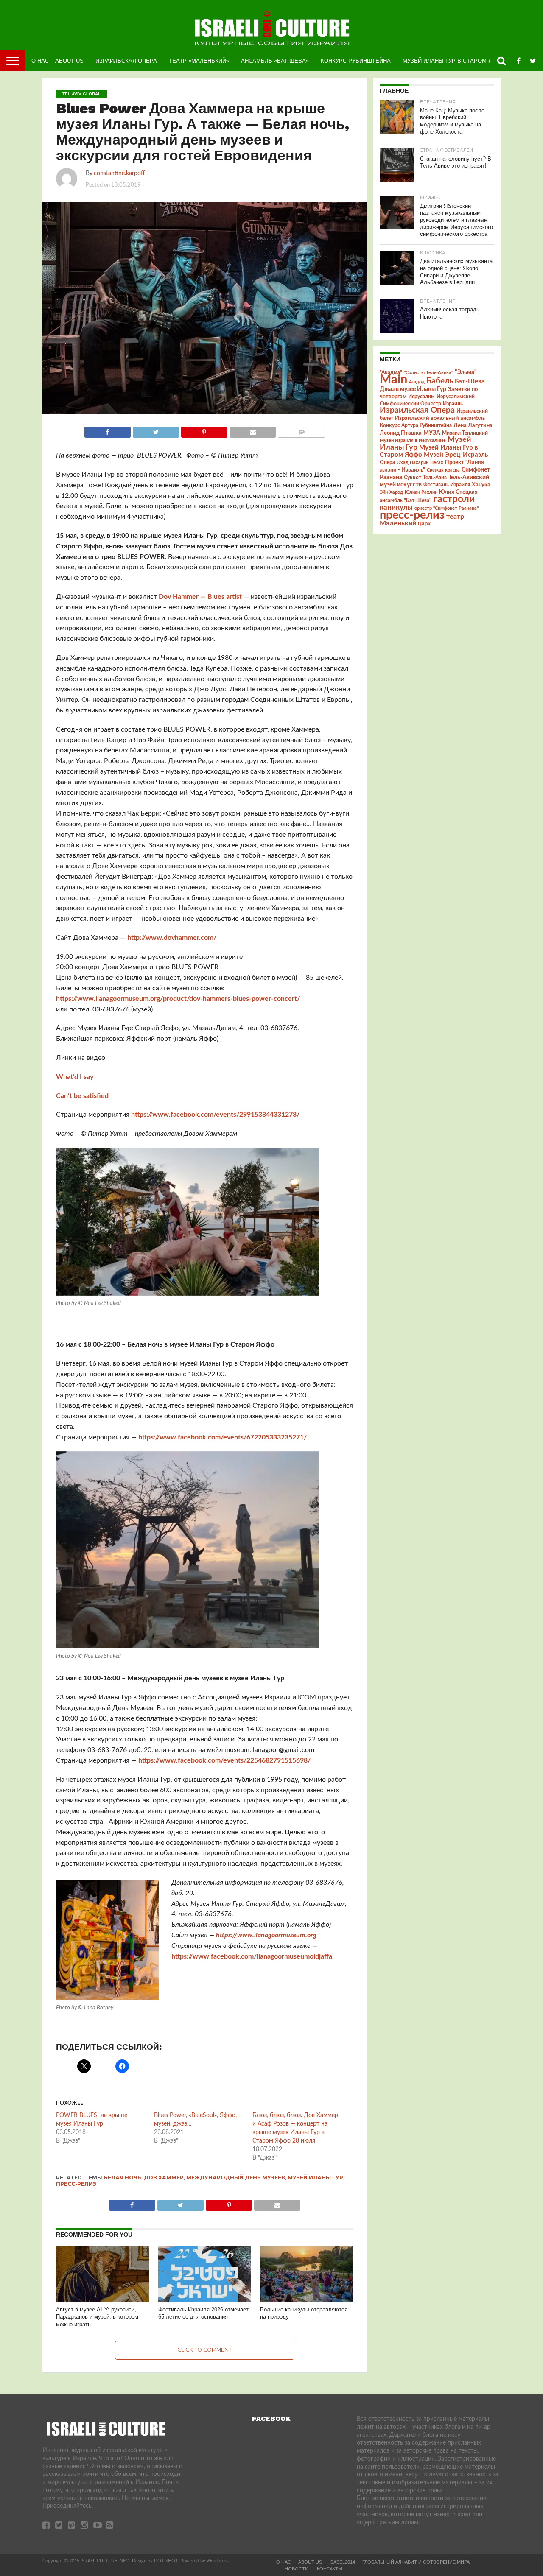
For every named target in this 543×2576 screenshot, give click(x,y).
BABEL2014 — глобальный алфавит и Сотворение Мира (400, 2562)
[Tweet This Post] (156, 430)
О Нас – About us (57, 61)
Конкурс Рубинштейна (356, 61)
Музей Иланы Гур (315, 2178)
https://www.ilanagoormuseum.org (266, 1935)
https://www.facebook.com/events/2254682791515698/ (224, 1760)
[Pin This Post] (204, 430)
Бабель (440, 381)
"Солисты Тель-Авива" (428, 373)
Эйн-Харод (391, 492)
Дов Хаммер (164, 2178)
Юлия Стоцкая (458, 492)
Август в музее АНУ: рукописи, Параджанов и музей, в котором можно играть (97, 2317)
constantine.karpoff (119, 173)
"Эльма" (466, 372)
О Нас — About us (299, 2562)
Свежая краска (443, 470)
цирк (424, 524)
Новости (297, 2569)
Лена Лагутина (473, 426)
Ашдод (417, 382)
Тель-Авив (435, 478)
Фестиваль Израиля (447, 485)
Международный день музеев (236, 2178)
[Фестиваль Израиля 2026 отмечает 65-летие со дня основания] (205, 2300)
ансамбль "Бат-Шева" (406, 501)
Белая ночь (123, 2178)
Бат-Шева (470, 381)
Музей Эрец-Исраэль (456, 455)
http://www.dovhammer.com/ (172, 938)
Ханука (481, 485)
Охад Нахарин (413, 462)
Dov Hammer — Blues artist (200, 597)
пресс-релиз (76, 2184)
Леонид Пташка (401, 433)
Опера (387, 462)
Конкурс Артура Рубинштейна (416, 426)
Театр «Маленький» (199, 61)
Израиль (453, 404)
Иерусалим (421, 397)
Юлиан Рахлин (421, 492)
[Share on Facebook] (108, 430)
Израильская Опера (126, 61)
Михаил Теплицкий (465, 433)
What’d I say (75, 1077)
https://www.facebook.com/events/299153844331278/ (215, 1115)
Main (393, 380)
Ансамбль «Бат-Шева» (275, 61)
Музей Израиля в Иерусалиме (413, 440)
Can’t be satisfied (82, 1096)
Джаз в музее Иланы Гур (413, 389)
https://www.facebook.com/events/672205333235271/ (223, 1437)
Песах (437, 462)
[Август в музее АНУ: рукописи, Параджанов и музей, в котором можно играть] (103, 2300)
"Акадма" (391, 372)
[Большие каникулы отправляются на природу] (307, 2300)
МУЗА (432, 433)
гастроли (454, 499)
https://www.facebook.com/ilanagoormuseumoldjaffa (252, 1956)
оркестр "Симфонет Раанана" (446, 508)
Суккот (413, 478)
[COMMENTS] (301, 430)
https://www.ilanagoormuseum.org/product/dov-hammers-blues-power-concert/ (178, 999)
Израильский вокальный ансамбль (440, 418)
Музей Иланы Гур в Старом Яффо (454, 61)
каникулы (396, 507)
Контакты (330, 2569)
